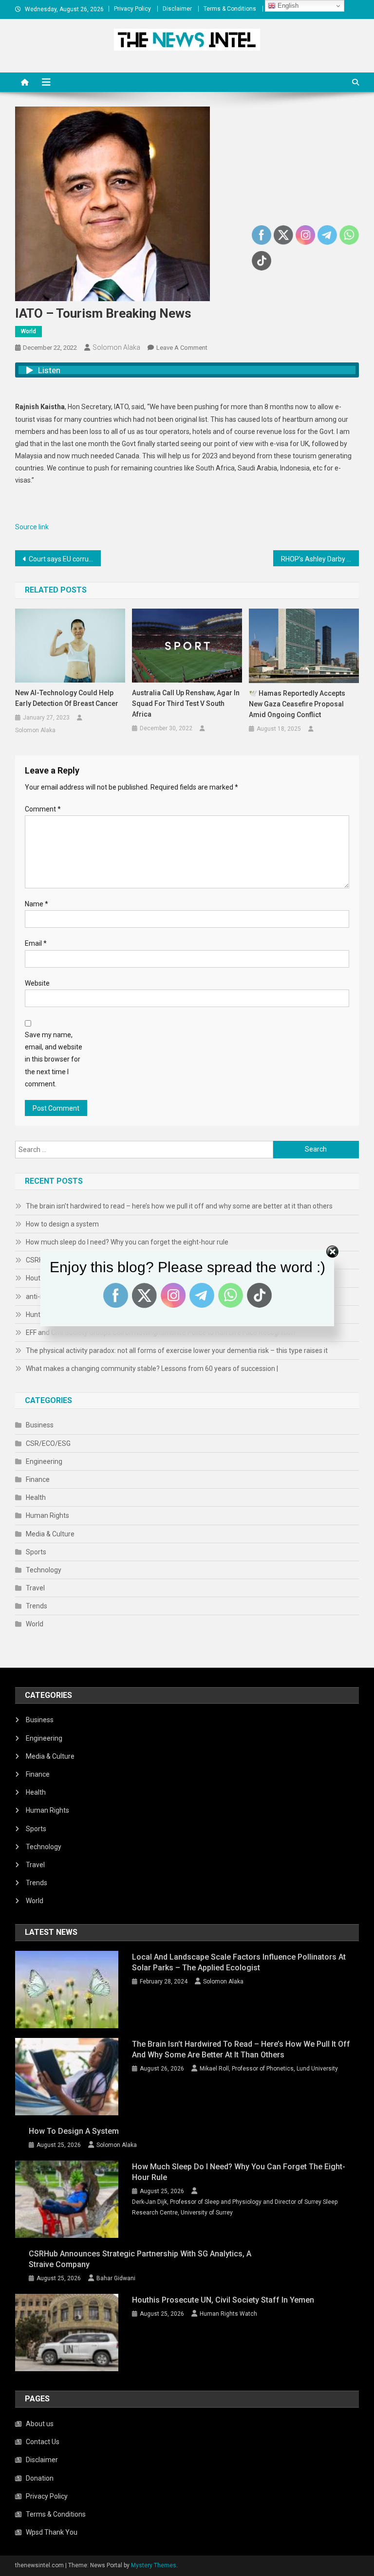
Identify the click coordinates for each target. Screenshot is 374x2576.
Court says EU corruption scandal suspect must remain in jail (65, 559)
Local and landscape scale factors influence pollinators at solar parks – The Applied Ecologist (239, 1962)
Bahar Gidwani (116, 2278)
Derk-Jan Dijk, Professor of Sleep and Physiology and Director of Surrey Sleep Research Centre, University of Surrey (235, 2207)
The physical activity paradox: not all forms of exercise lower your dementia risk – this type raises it (177, 1351)
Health (36, 1497)
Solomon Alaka (116, 347)
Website (37, 983)
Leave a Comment (182, 348)
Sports (36, 1552)
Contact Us (43, 2442)
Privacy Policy (132, 9)
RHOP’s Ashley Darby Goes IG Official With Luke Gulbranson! (320, 559)
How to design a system (62, 1224)
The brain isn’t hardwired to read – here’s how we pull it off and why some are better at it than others (179, 1206)
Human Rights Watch (228, 2314)
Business (40, 1425)
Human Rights (47, 1515)
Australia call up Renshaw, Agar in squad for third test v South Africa (186, 703)
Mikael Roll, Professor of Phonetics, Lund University (269, 2069)
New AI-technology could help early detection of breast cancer (67, 698)
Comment (43, 809)
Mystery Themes (154, 2565)
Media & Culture (50, 1534)
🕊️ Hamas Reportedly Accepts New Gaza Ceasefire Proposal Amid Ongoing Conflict (297, 704)
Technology (44, 1570)
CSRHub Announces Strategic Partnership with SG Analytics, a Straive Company (140, 2259)
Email (36, 943)
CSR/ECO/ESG (48, 1443)
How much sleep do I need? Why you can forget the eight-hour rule (239, 2172)
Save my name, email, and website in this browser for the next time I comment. (54, 1059)
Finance (38, 1479)
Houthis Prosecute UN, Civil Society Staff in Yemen (223, 2300)
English (287, 6)
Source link (32, 527)
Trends (37, 1606)
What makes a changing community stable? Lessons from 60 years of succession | (152, 1369)
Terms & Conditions (230, 9)
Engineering (44, 1461)
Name (37, 904)
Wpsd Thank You (52, 2532)
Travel (35, 1588)
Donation (40, 2478)
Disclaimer (177, 9)
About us (40, 2424)
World (28, 331)
